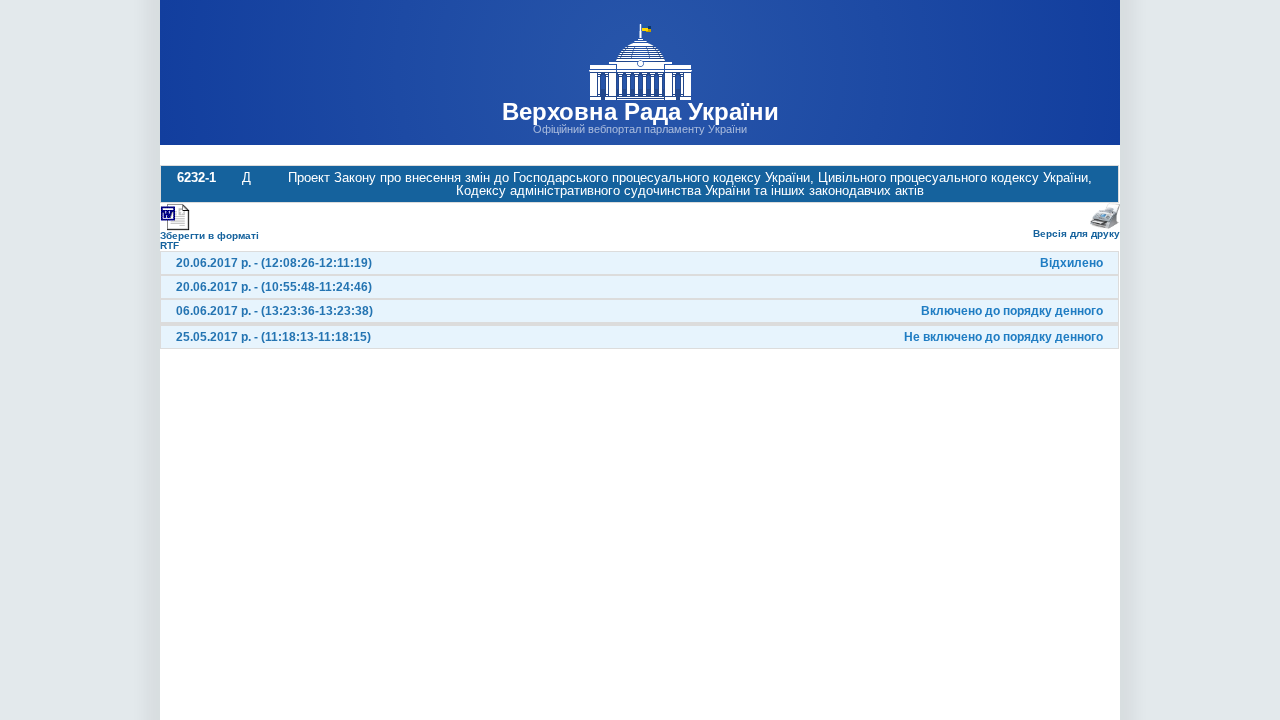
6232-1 (196, 177)
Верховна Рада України (640, 111)
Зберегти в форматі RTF (209, 240)
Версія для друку (1076, 233)
